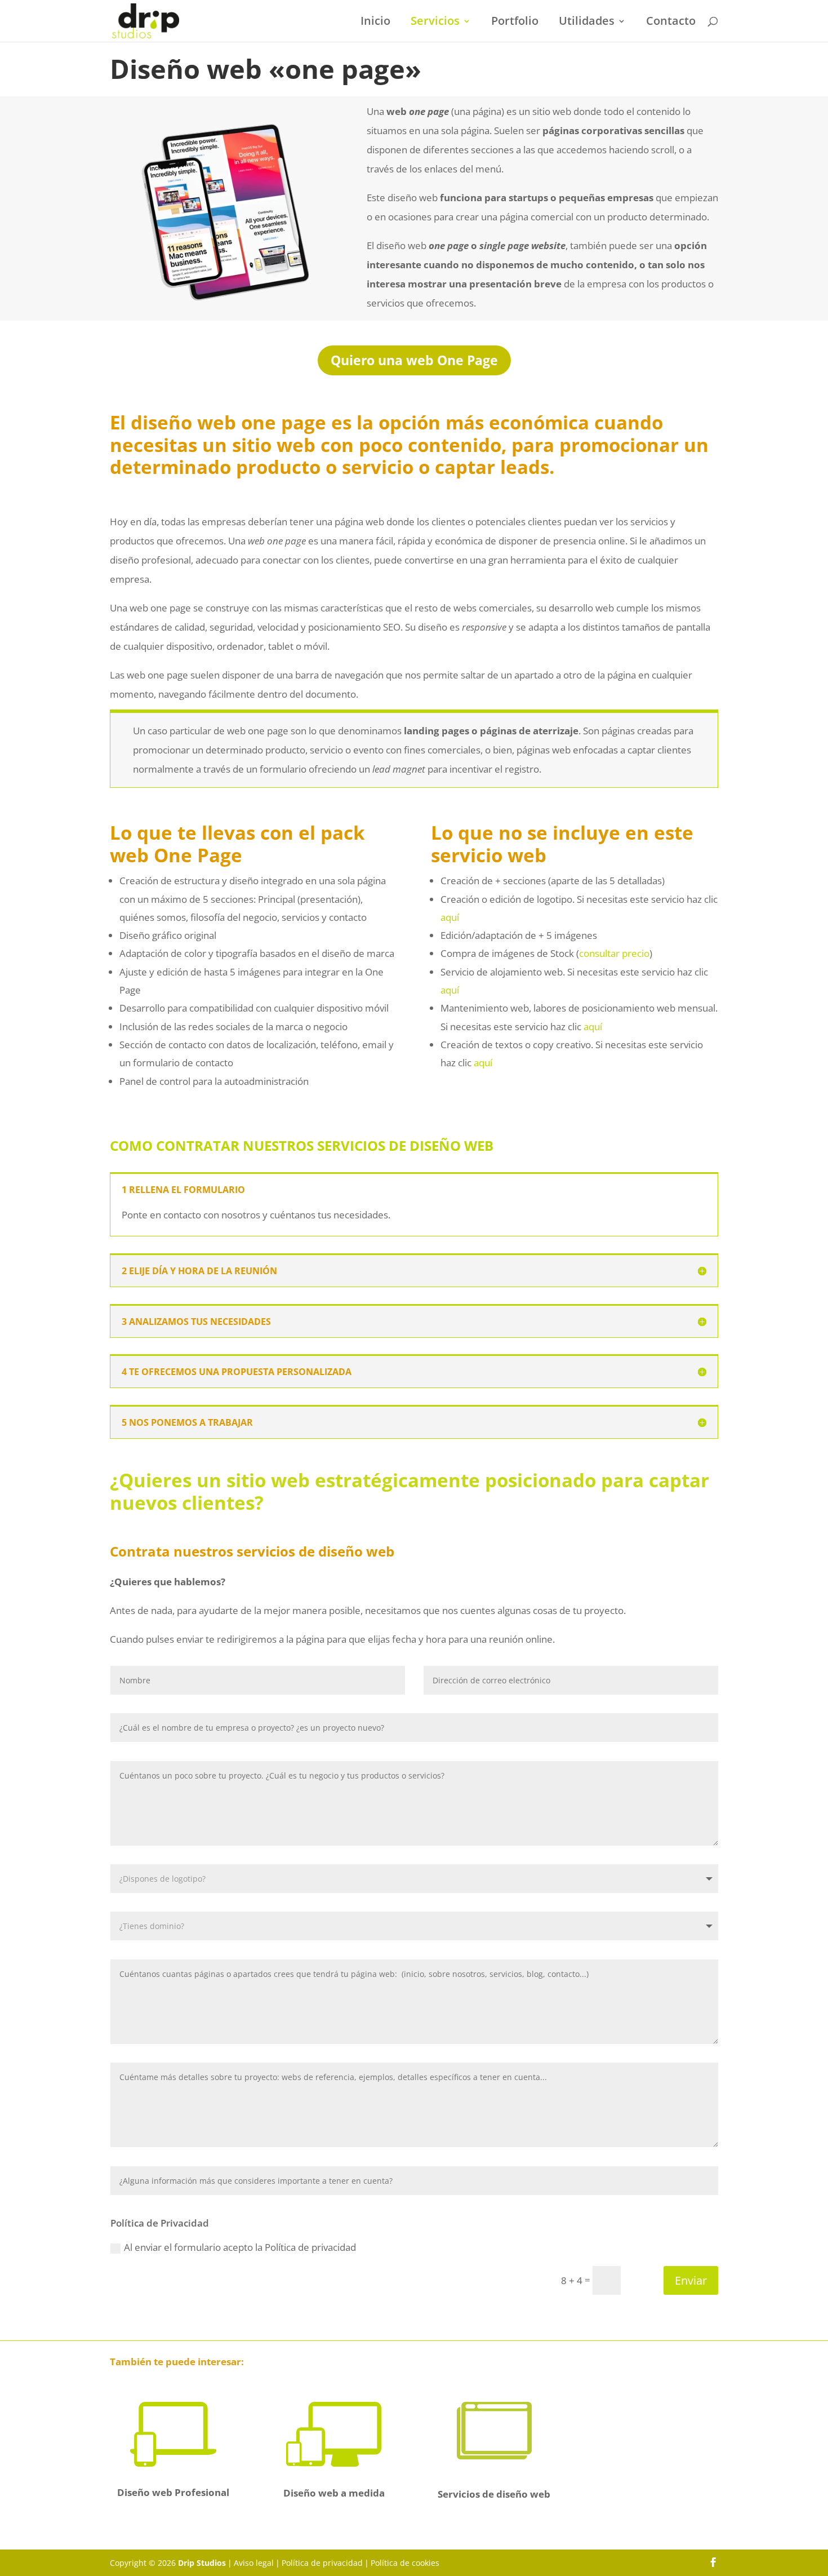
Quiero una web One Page (414, 360)
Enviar (691, 2280)
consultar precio (614, 953)
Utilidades (587, 23)
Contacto (671, 23)
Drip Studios (202, 2563)
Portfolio (515, 23)
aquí (450, 917)
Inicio (375, 23)
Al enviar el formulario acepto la (240, 2247)
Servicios (435, 23)
